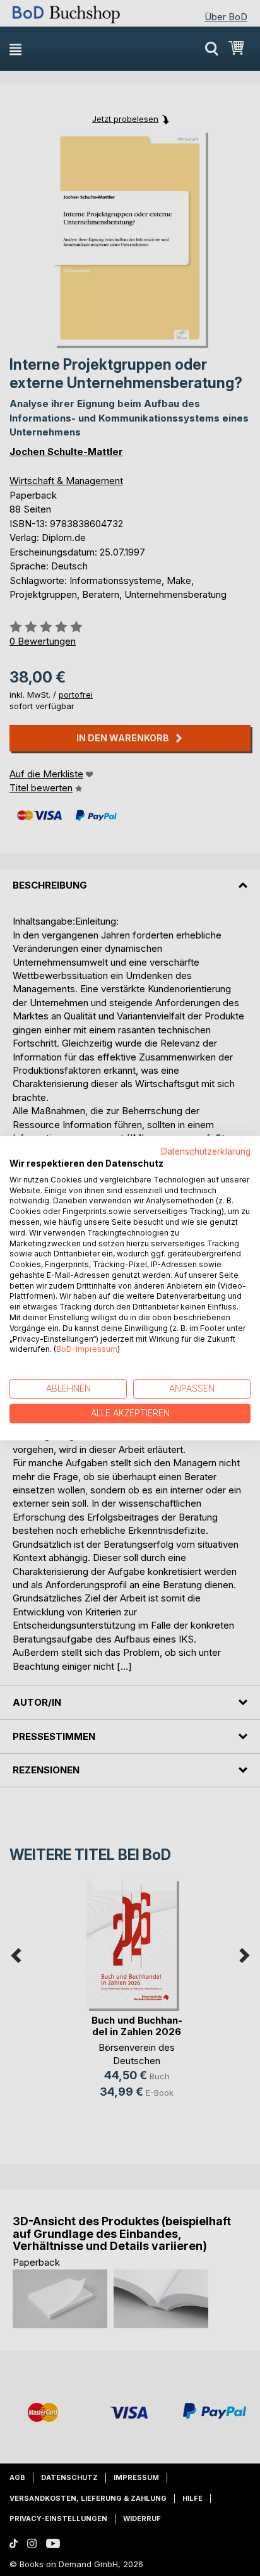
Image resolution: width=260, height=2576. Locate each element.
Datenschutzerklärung (206, 1151)
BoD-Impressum (87, 1350)
